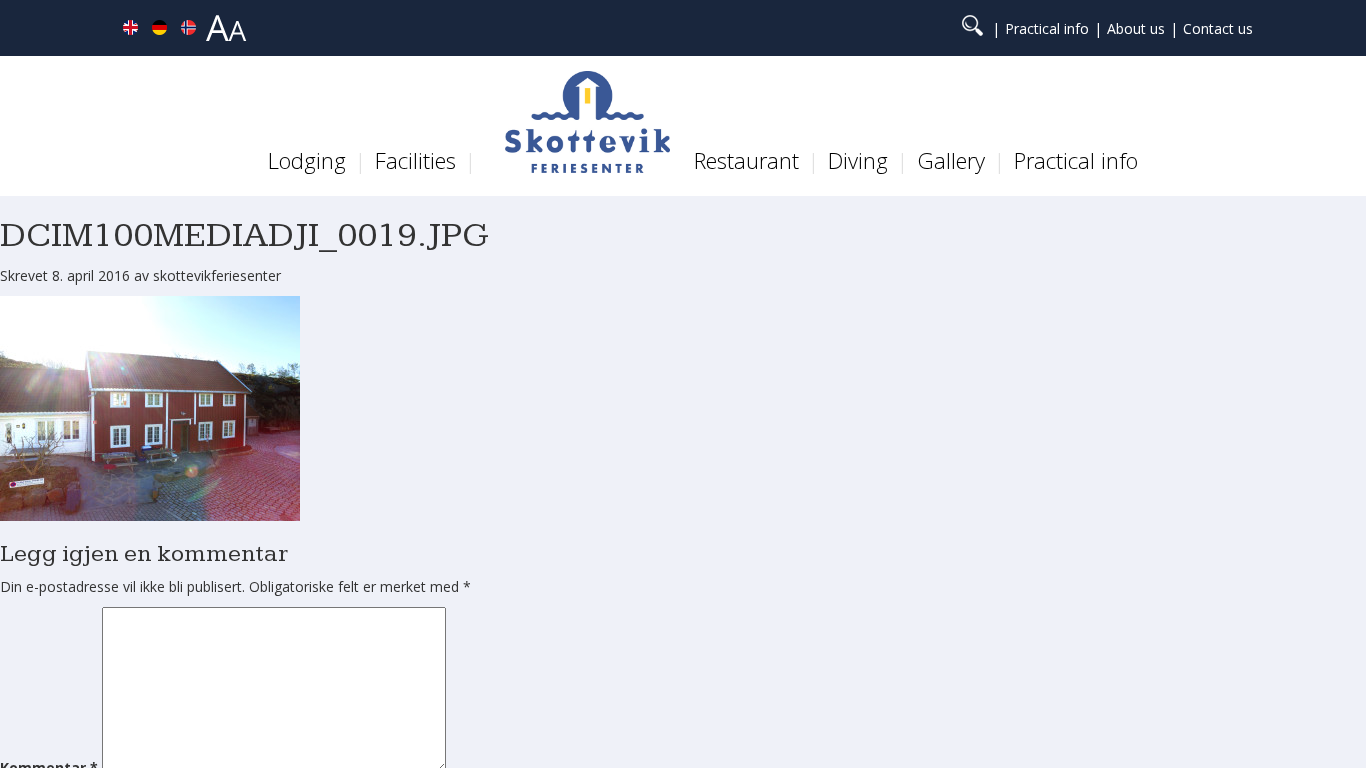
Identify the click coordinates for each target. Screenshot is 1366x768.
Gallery (951, 160)
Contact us (1218, 28)
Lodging (307, 160)
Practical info (1047, 28)
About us (1136, 28)
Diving (858, 160)
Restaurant (746, 160)
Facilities (415, 160)
